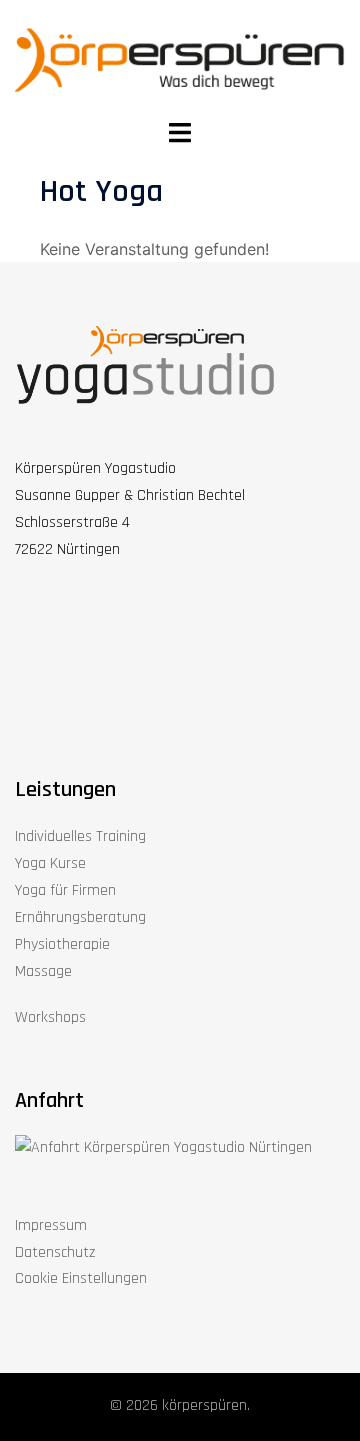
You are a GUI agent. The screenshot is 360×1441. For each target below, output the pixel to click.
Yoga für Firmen (65, 890)
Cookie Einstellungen (81, 1278)
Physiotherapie (62, 944)
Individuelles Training (80, 836)
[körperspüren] (180, 59)
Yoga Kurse (50, 863)
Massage (43, 971)
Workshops (50, 1017)
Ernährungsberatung (80, 917)
